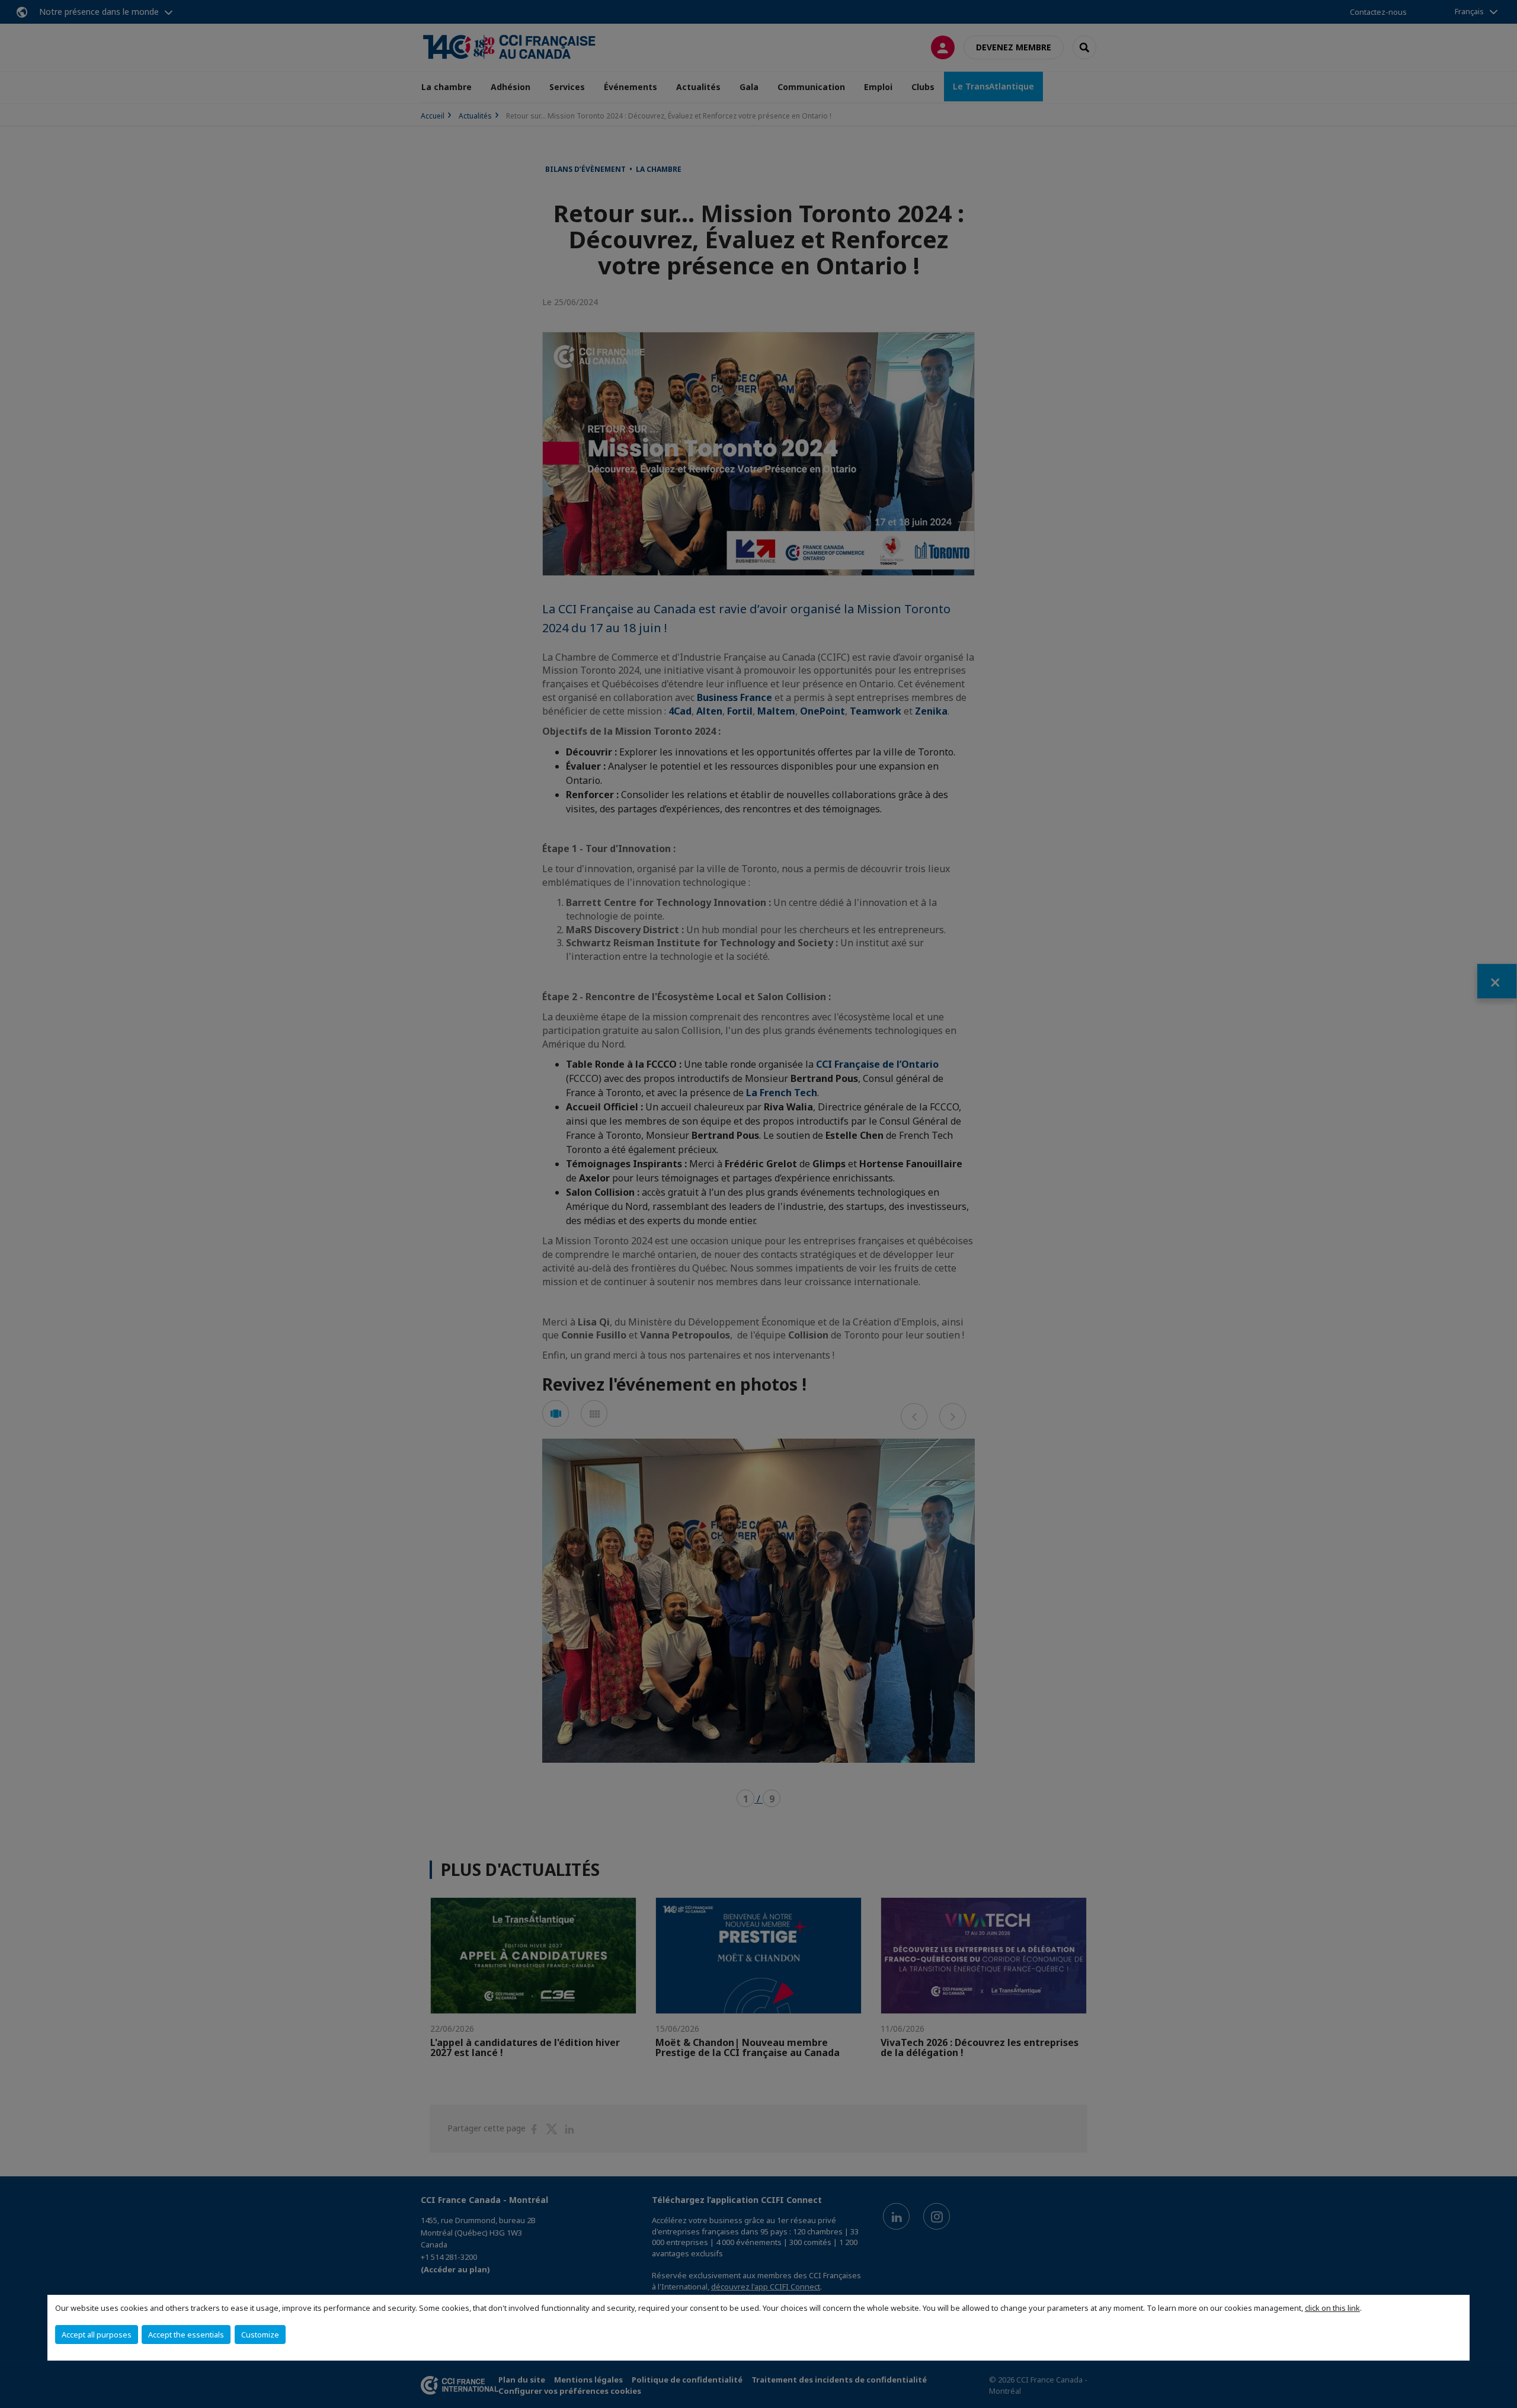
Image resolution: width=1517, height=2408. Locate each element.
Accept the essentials (186, 2335)
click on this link (1332, 2308)
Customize (260, 2335)
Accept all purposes (97, 2335)
